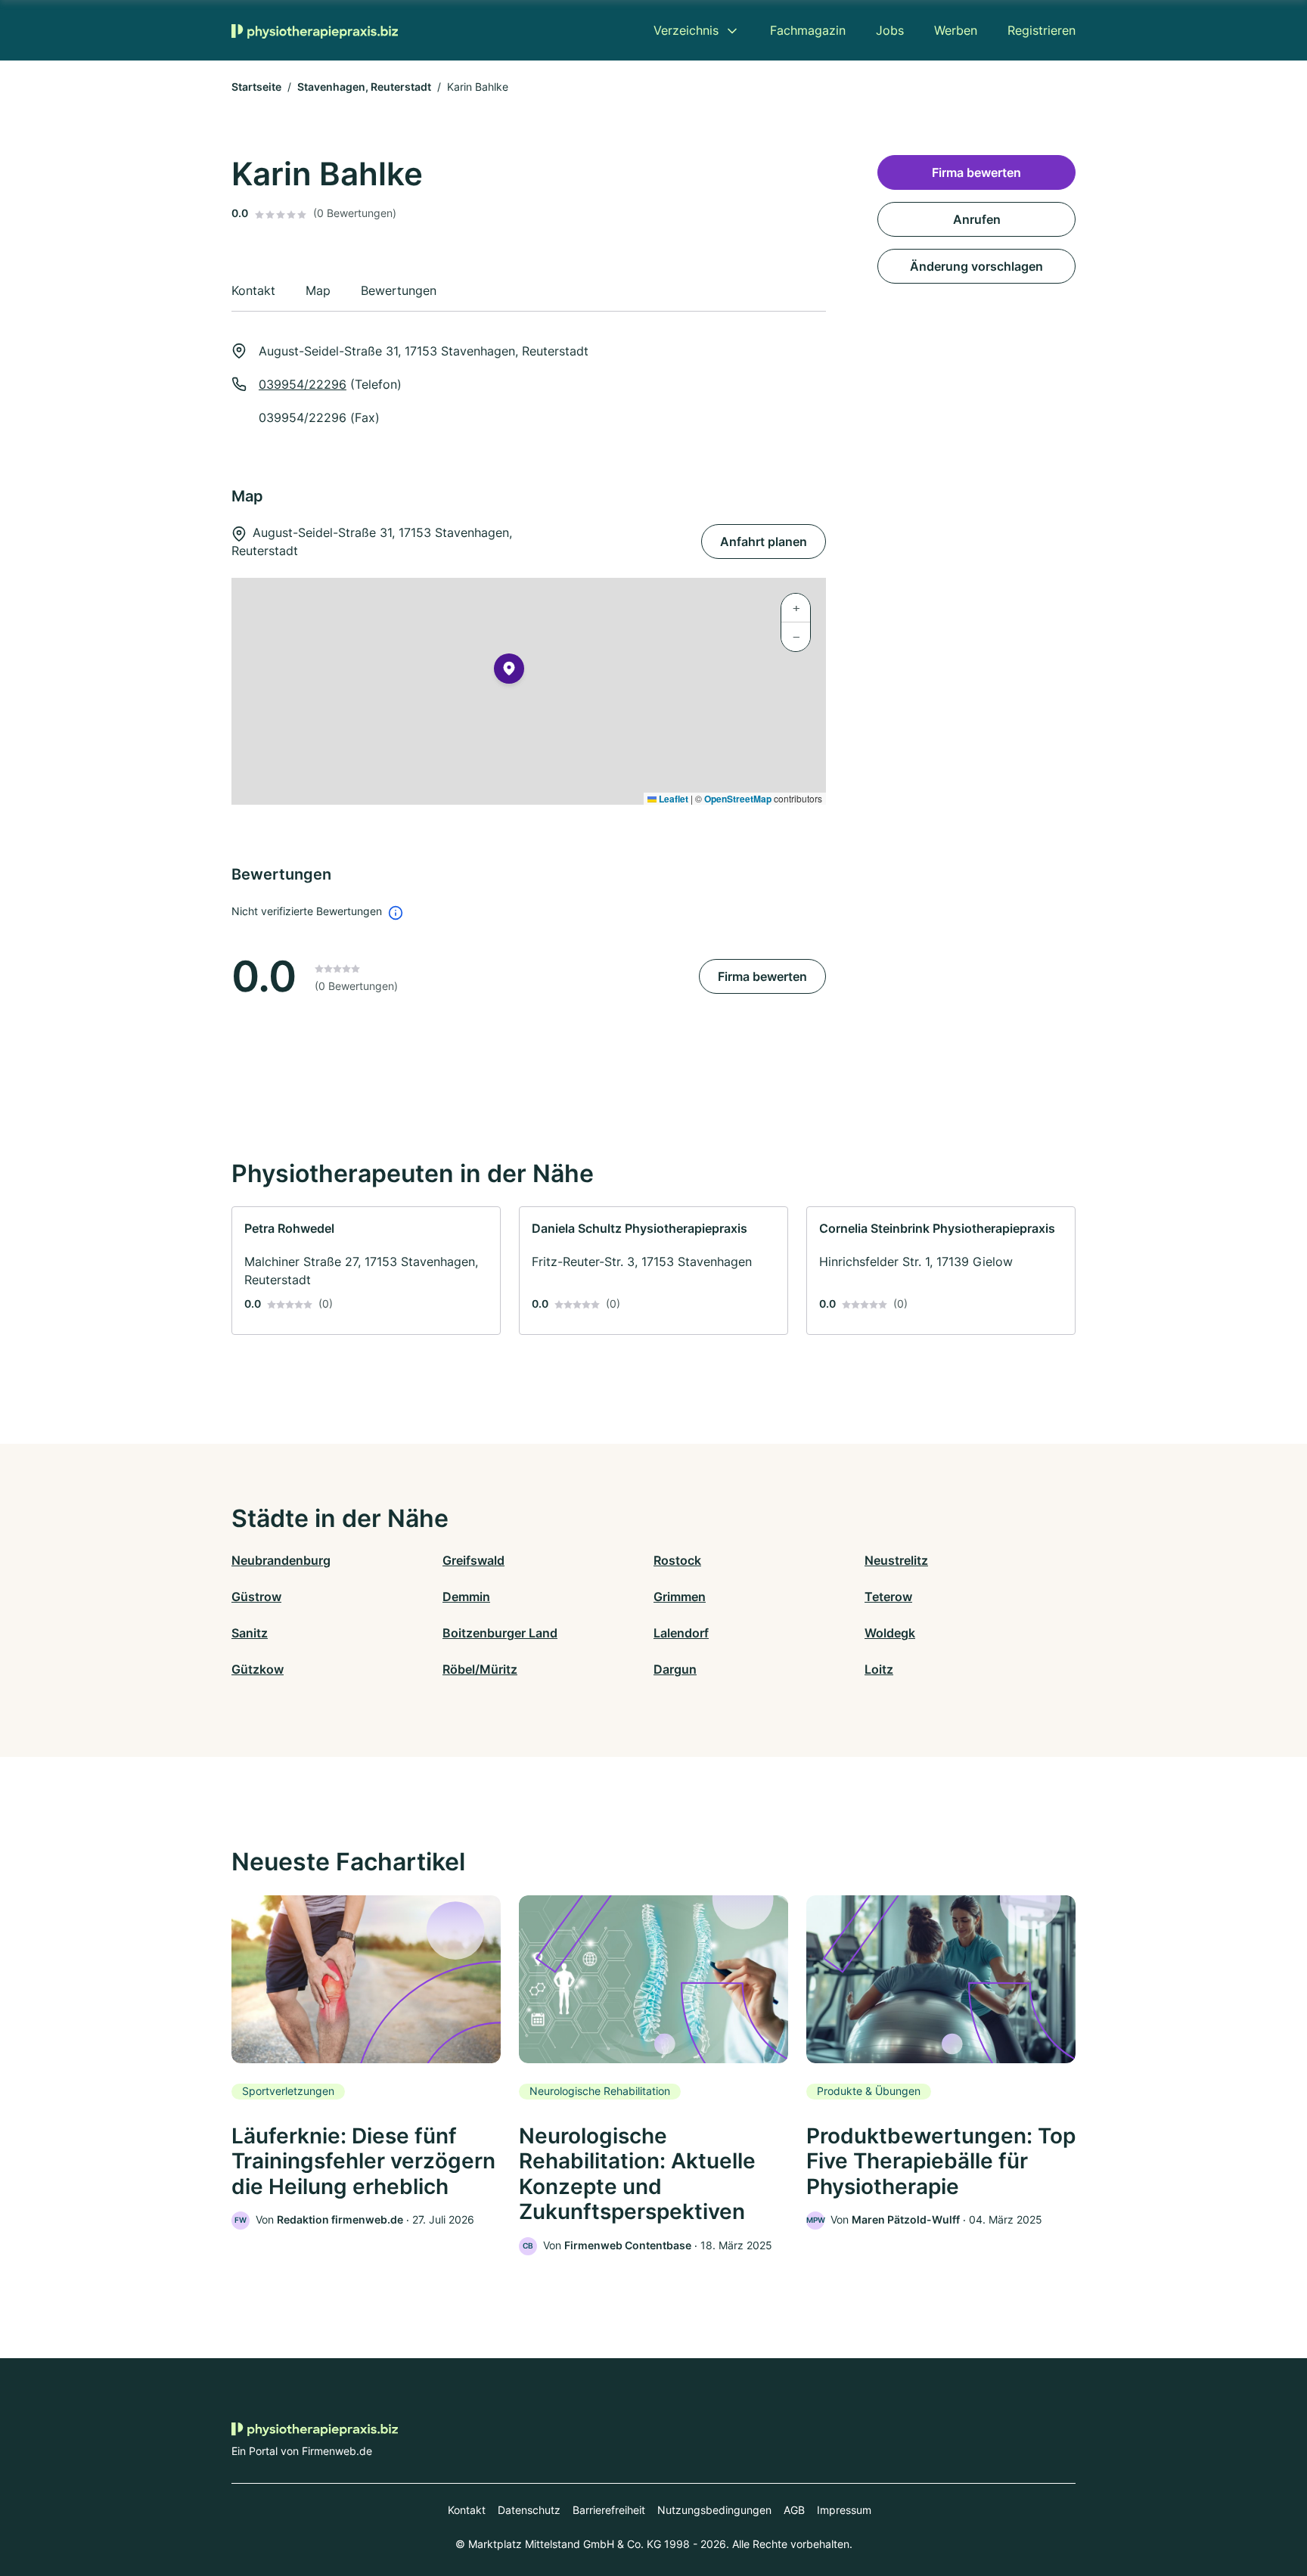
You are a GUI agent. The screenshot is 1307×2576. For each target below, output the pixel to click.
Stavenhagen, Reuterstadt (364, 87)
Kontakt (467, 2510)
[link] (366, 1271)
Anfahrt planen (764, 542)
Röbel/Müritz (480, 1669)
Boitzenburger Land (500, 1633)
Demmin (466, 1597)
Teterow (888, 1597)
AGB (794, 2510)
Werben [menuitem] (956, 30)
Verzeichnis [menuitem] (686, 30)
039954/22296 (303, 384)
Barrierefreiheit (609, 2510)
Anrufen (977, 219)
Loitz (879, 1669)
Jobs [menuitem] (890, 30)
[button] (509, 672)
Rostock (677, 1560)
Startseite (256, 87)
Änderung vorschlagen (976, 266)
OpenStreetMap (738, 799)
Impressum (844, 2510)
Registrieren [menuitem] (1042, 30)
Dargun (675, 1669)
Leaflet (672, 799)
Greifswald (473, 1560)
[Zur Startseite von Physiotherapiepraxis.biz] (315, 30)
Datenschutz (529, 2510)
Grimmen (680, 1597)
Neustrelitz (896, 1560)
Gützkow (258, 1669)
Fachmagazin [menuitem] (808, 30)
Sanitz (250, 1633)
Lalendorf (681, 1633)
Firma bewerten (762, 976)
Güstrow (256, 1597)
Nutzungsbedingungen (714, 2510)
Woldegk (890, 1633)
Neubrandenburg (281, 1560)
